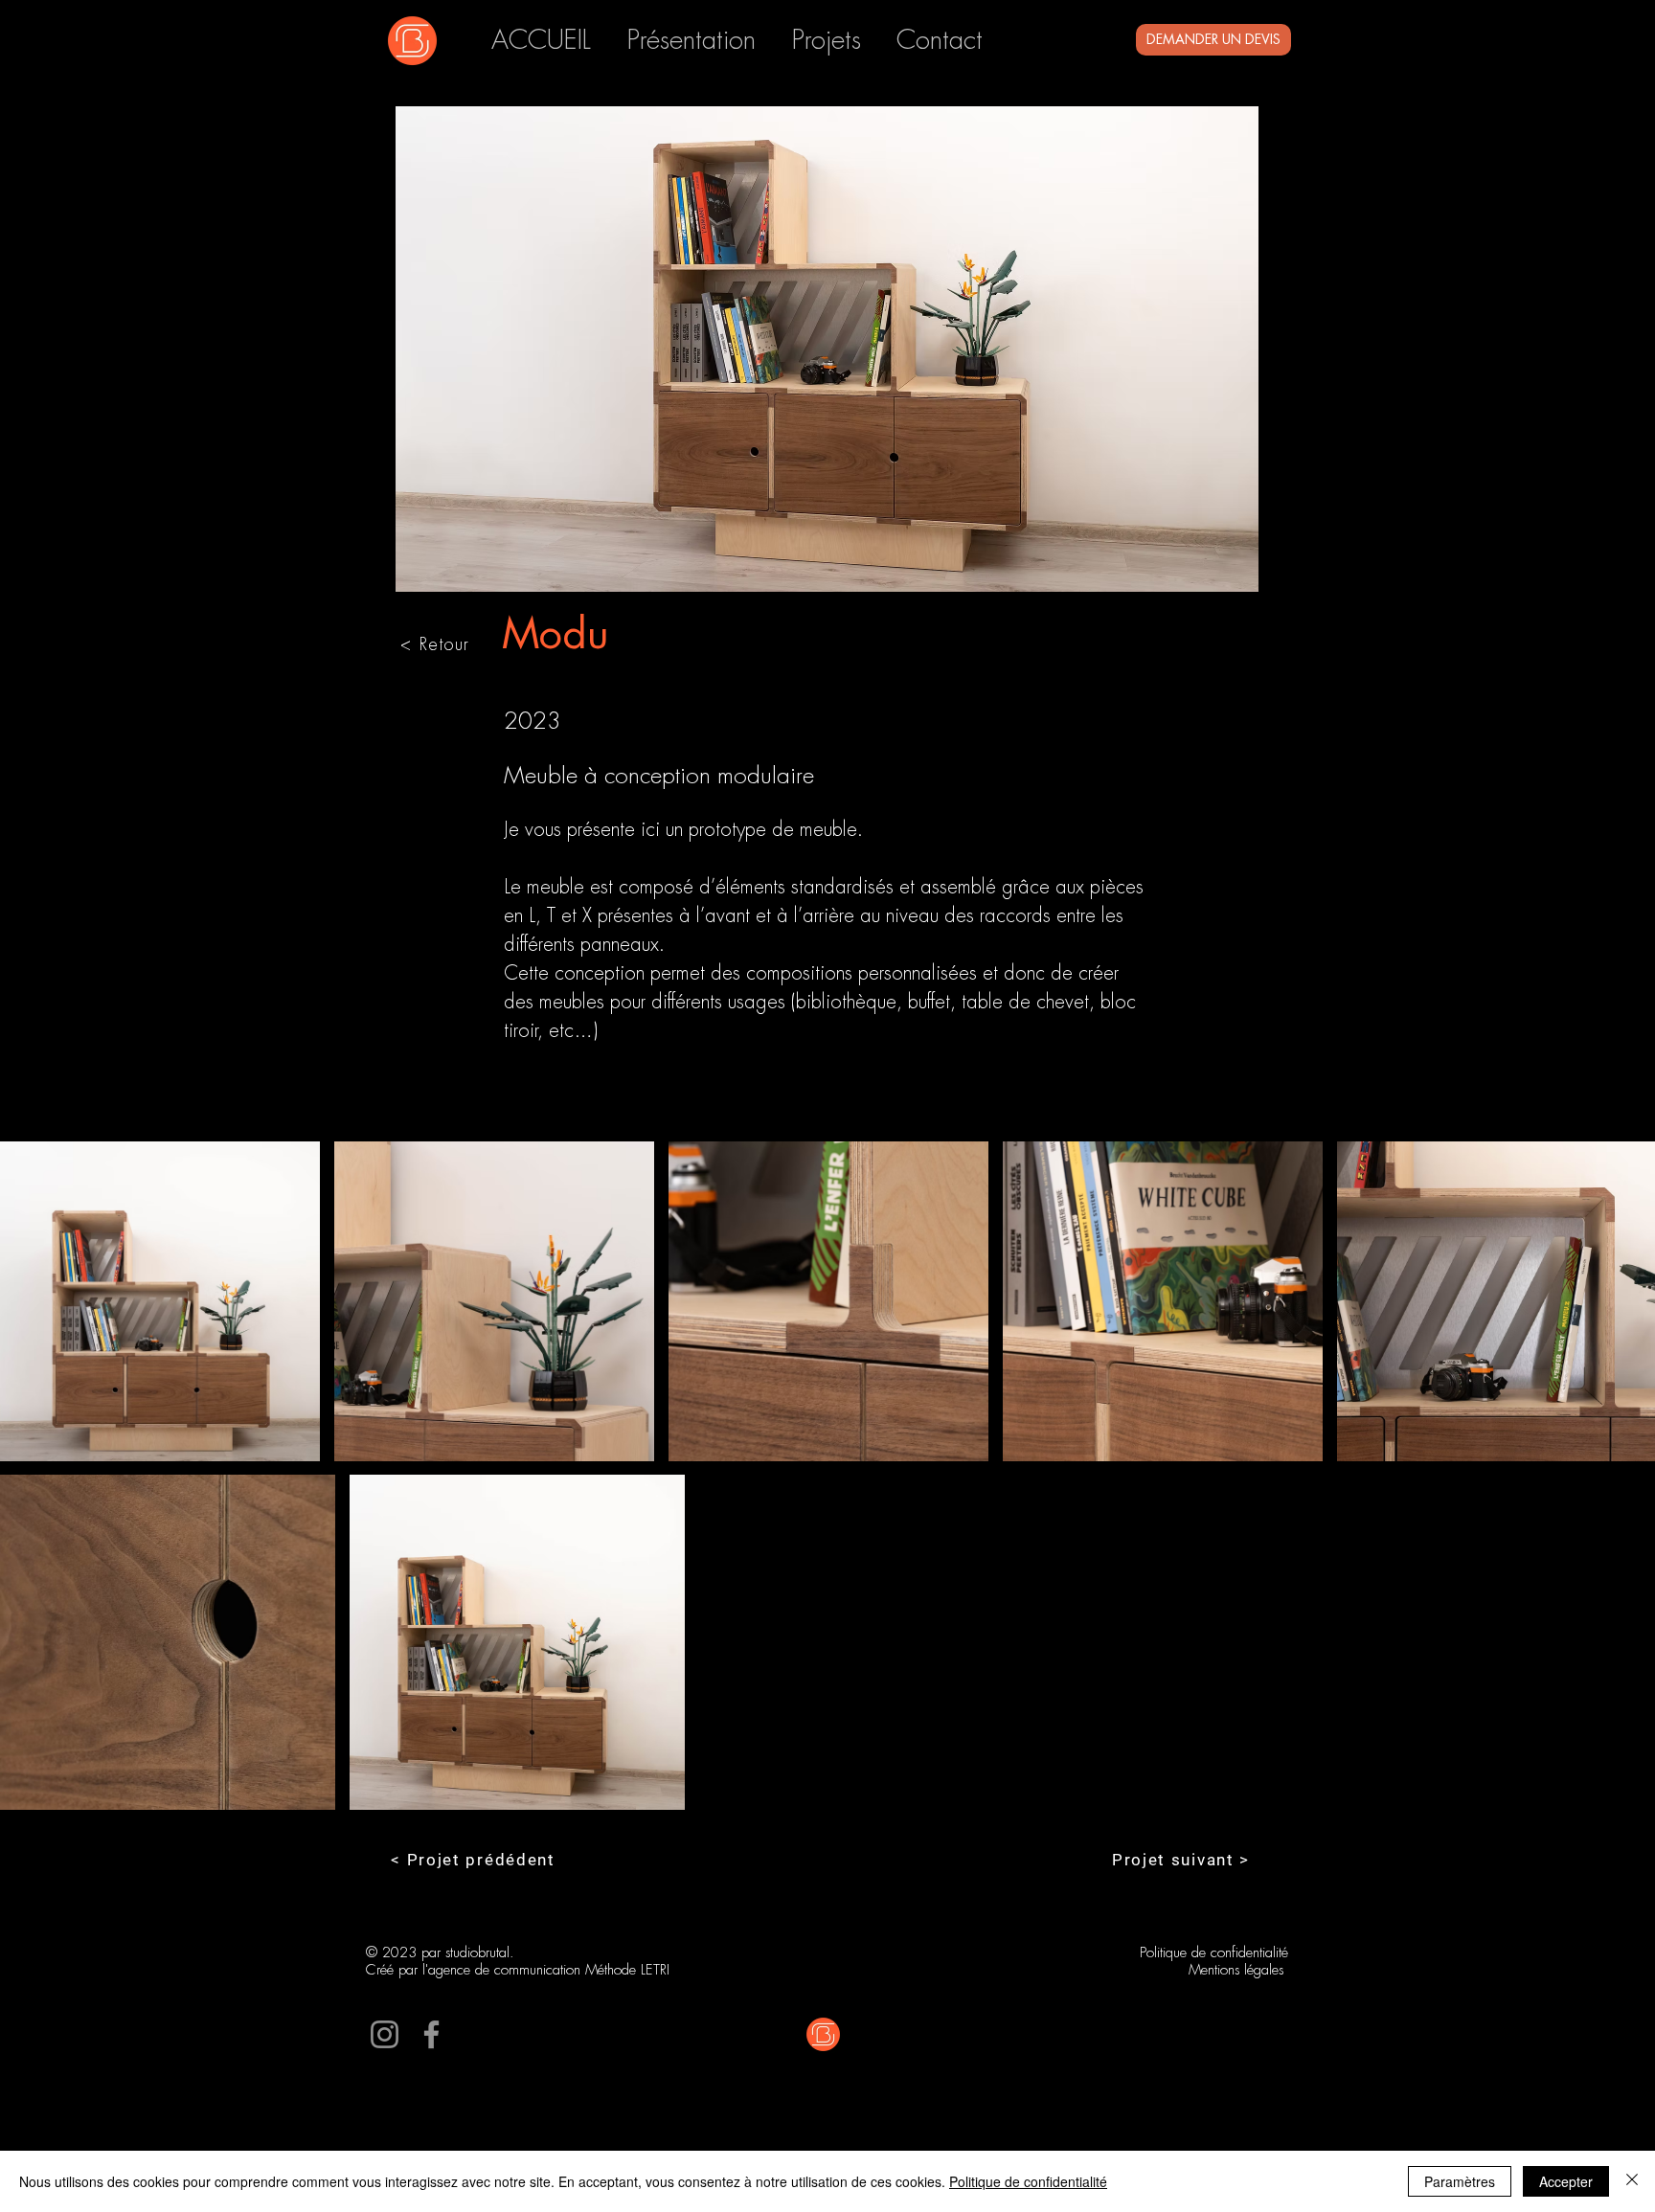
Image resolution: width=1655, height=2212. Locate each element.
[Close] (1632, 2181)
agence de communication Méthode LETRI (549, 1970)
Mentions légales (1238, 1970)
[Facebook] (431, 2034)
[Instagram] (385, 2034)
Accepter (1566, 2181)
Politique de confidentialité (1214, 1953)
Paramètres (1460, 2181)
